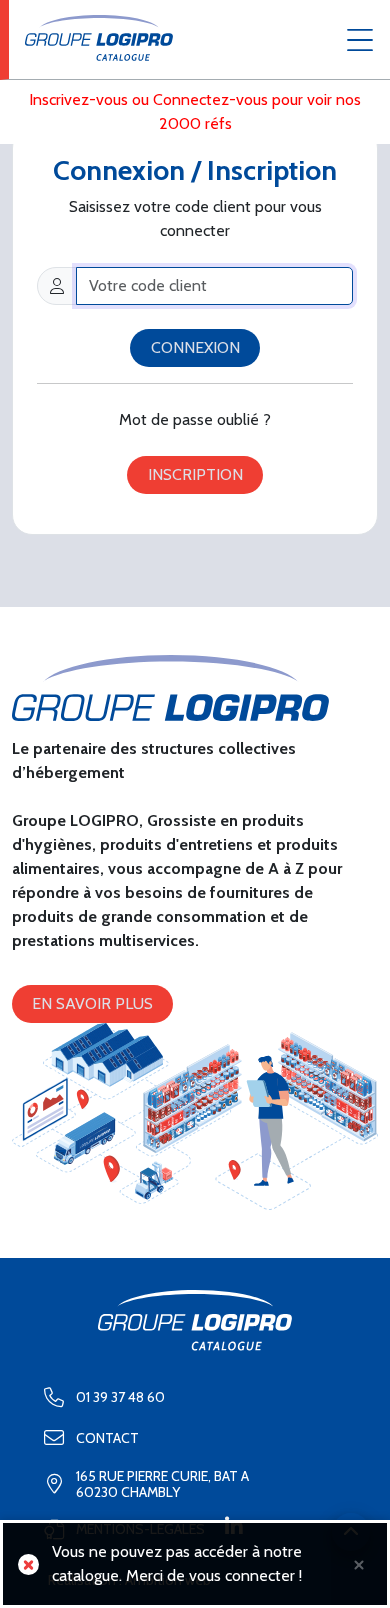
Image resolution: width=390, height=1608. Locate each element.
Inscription (195, 474)
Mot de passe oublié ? (195, 419)
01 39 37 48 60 (120, 1397)
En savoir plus (92, 1003)
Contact (107, 1438)
